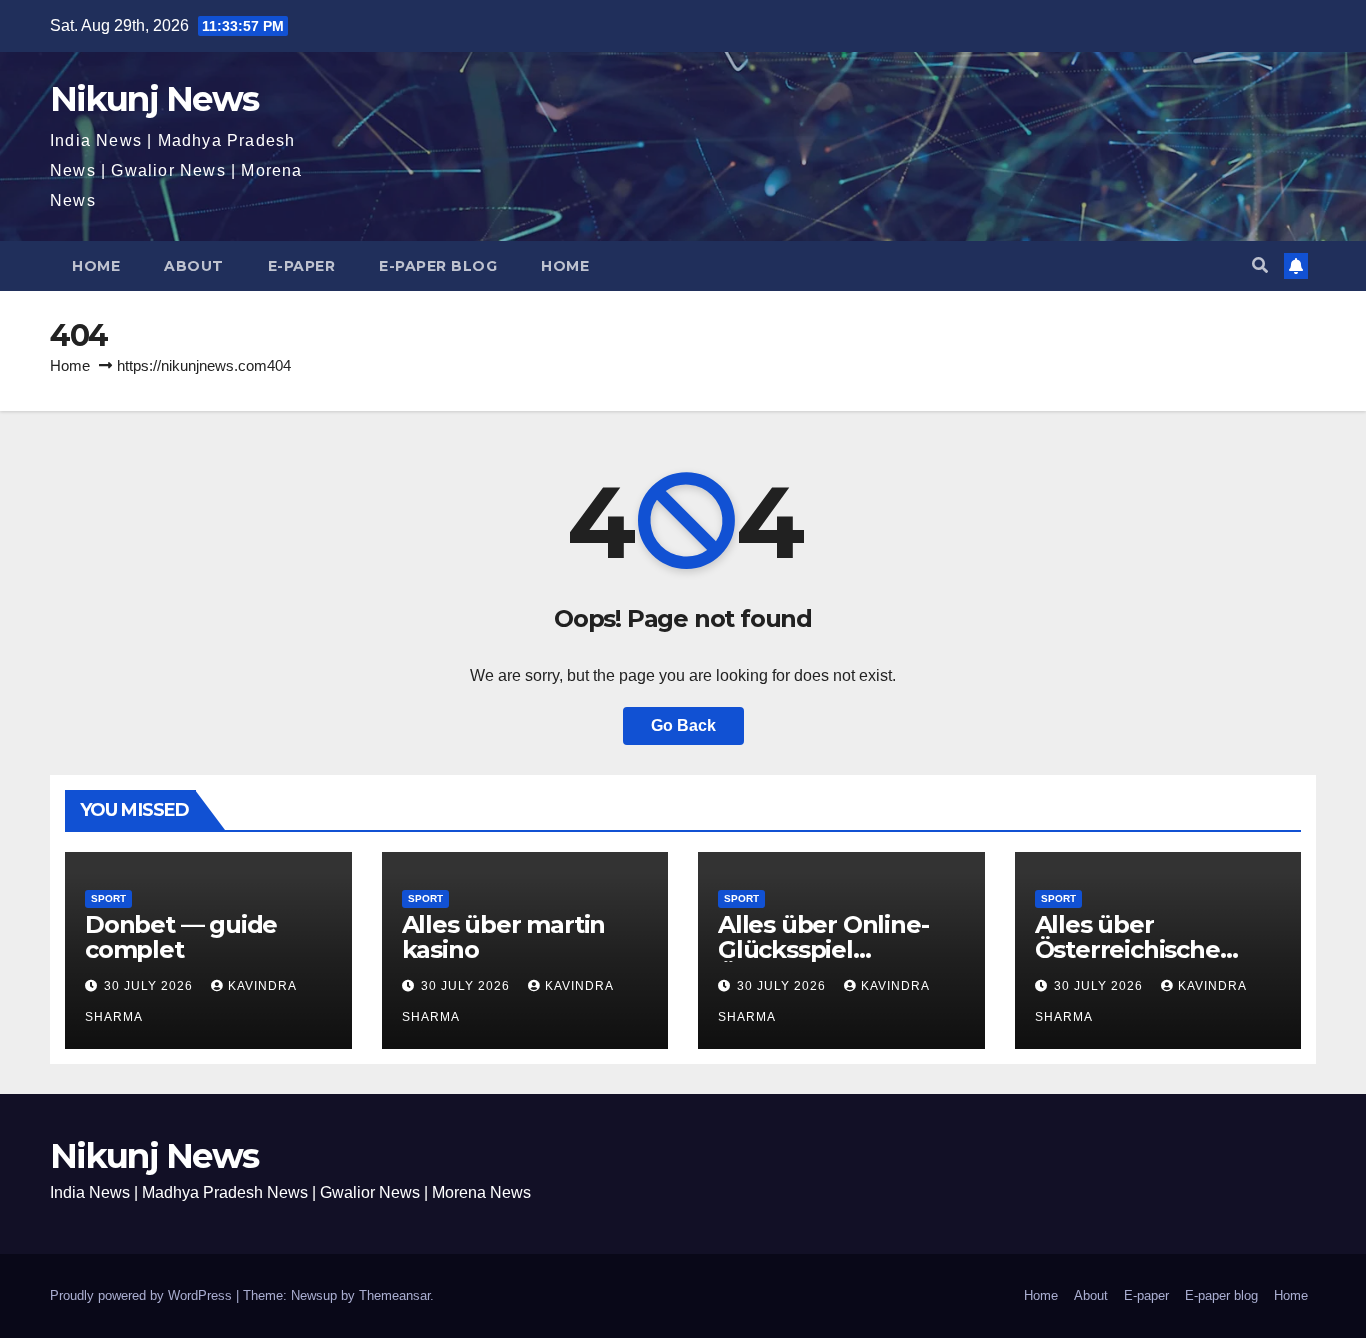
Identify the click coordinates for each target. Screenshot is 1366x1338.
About (194, 266)
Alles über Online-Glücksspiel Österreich (823, 949)
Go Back (683, 725)
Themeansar (394, 1295)
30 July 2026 (150, 986)
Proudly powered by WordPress (143, 1295)
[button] (1260, 265)
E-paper (302, 266)
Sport (108, 898)
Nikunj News (154, 99)
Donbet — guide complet (181, 937)
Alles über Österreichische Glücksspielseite (1131, 949)
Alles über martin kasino (504, 937)
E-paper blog (438, 266)
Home (96, 266)
